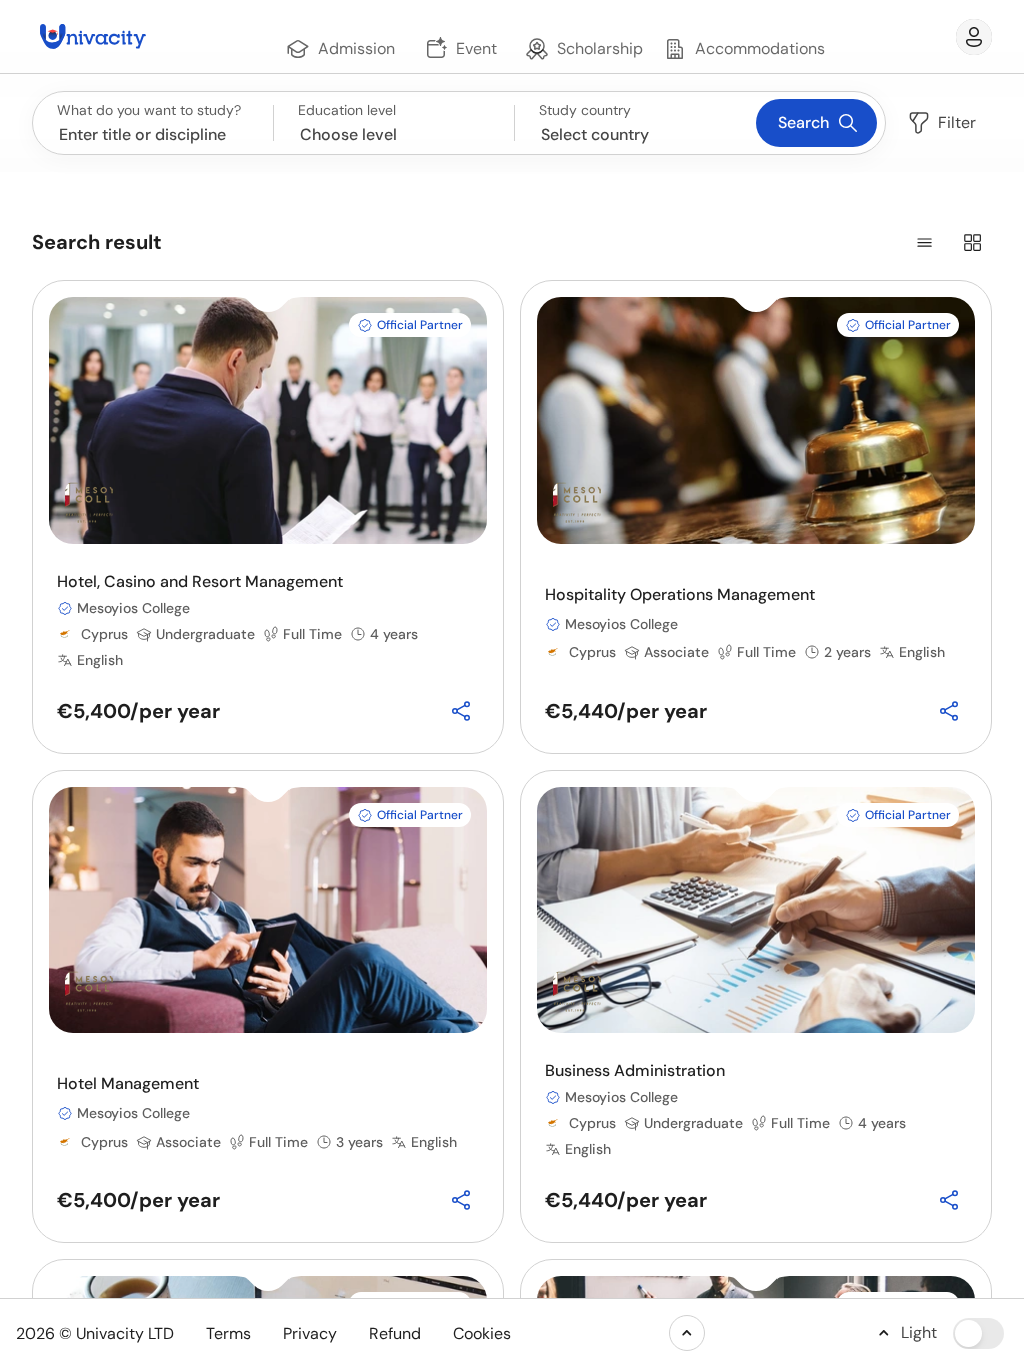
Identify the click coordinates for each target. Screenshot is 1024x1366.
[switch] (978, 1333)
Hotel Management (128, 1083)
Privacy (310, 1333)
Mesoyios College (133, 608)
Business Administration (635, 1070)
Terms (228, 1333)
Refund (395, 1333)
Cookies (482, 1333)
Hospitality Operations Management (680, 594)
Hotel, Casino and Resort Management (200, 581)
